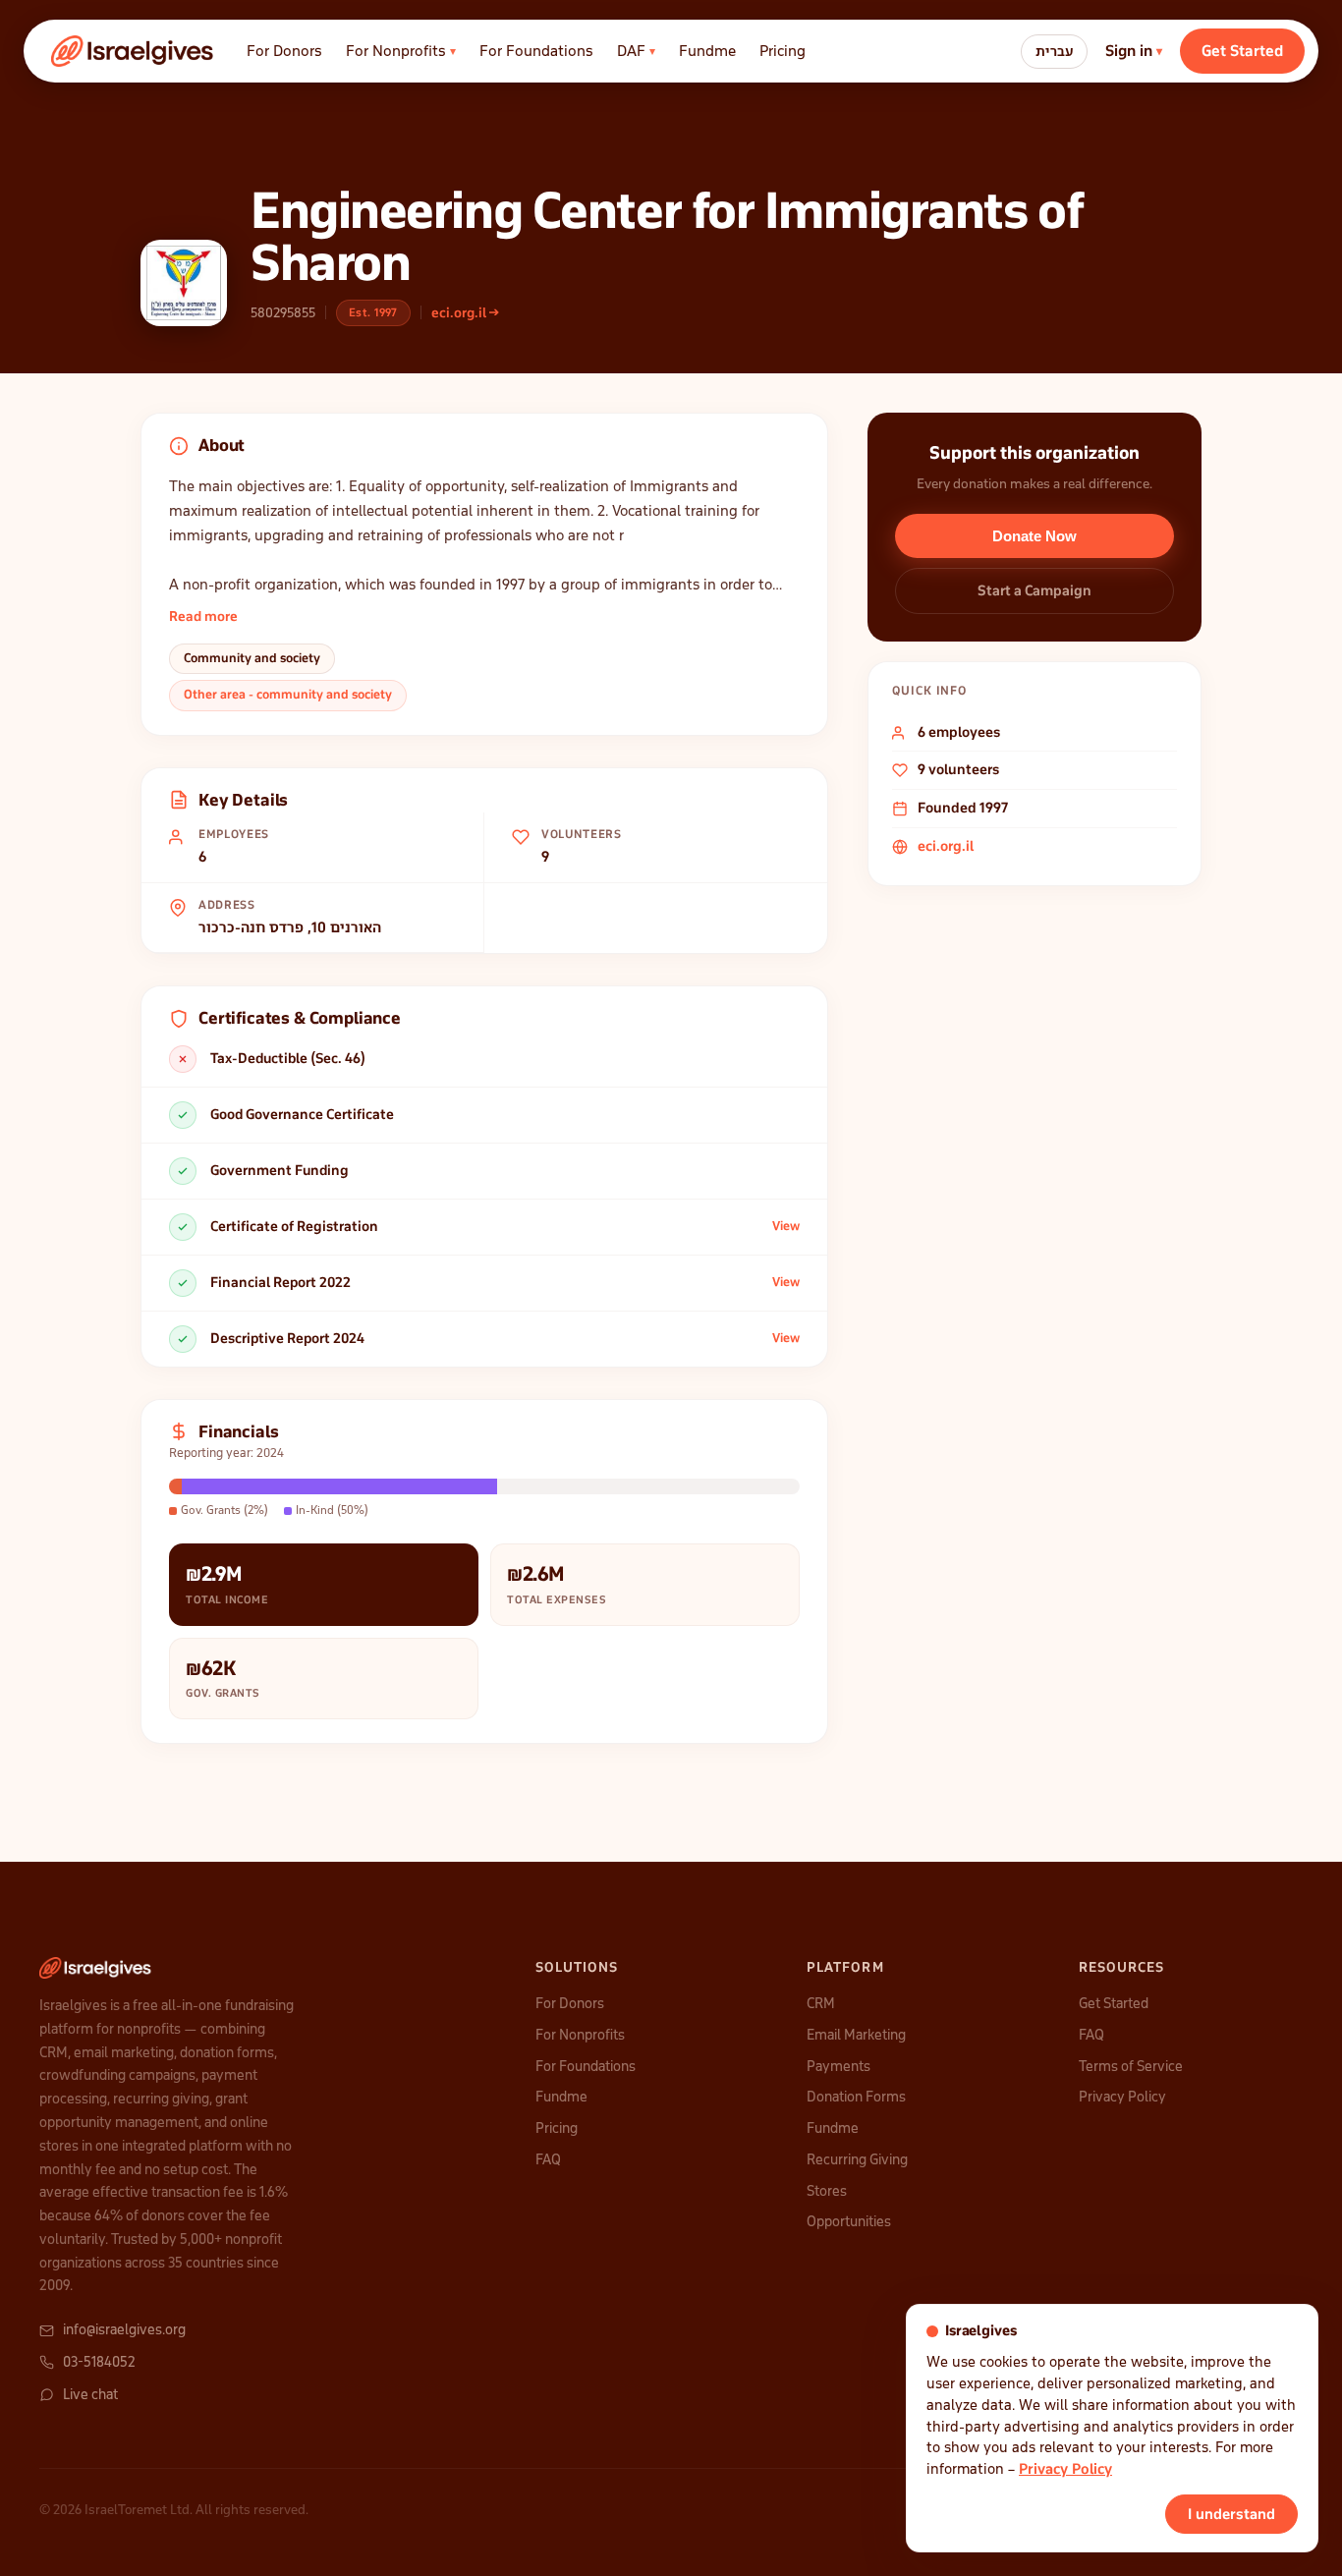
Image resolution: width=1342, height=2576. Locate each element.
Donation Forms (856, 2097)
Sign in (1134, 51)
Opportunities (849, 2221)
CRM (821, 2003)
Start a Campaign (1034, 590)
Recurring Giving (857, 2159)
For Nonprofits (401, 51)
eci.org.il (946, 846)
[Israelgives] (133, 51)
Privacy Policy (1122, 2097)
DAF (636, 51)
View (786, 1226)
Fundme (707, 51)
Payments (839, 2066)
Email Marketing (856, 2035)
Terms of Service (1131, 2066)
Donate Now (1034, 536)
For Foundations (536, 51)
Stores (827, 2191)
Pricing (783, 51)
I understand (1231, 2514)
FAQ (548, 2159)
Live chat (90, 2394)
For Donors (284, 51)
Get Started (1242, 51)
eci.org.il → (465, 313)
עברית (1054, 52)
